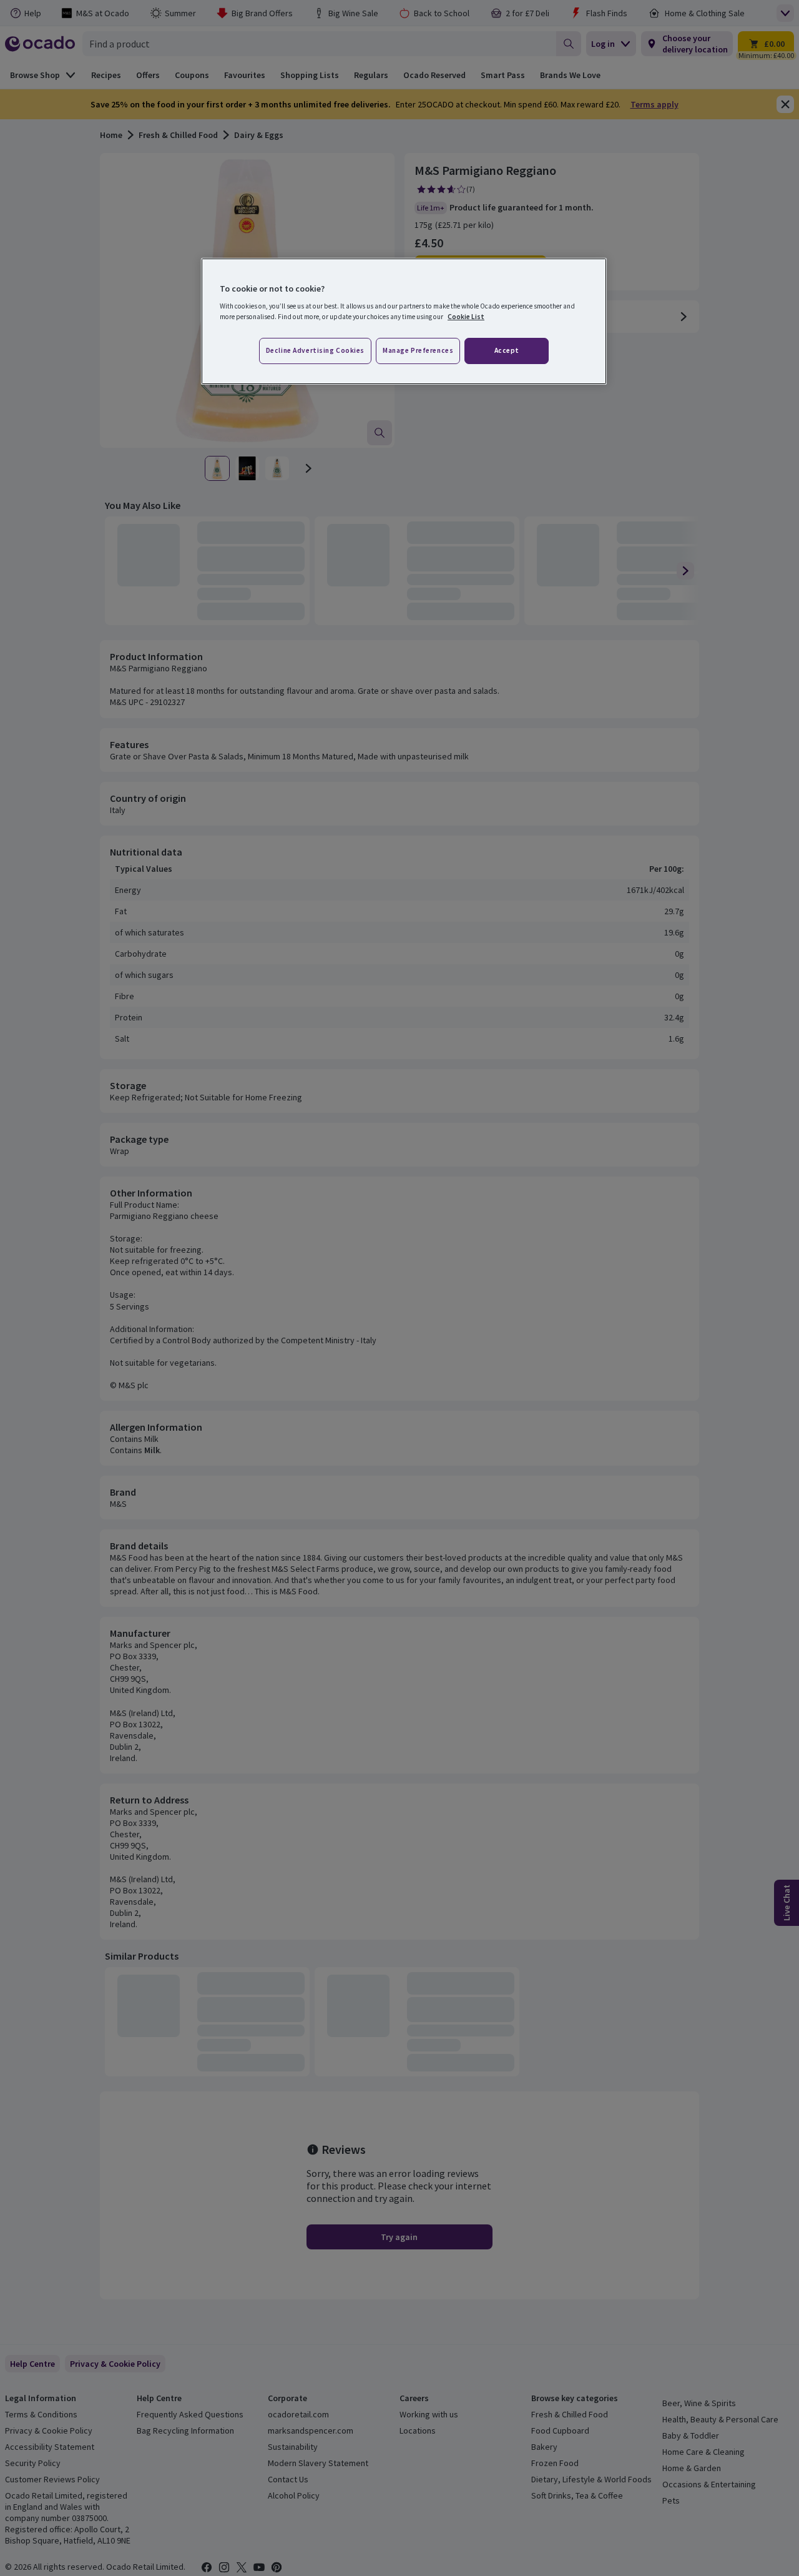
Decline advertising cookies (315, 350)
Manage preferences (418, 350)
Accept (507, 350)
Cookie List (466, 317)
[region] (404, 322)
